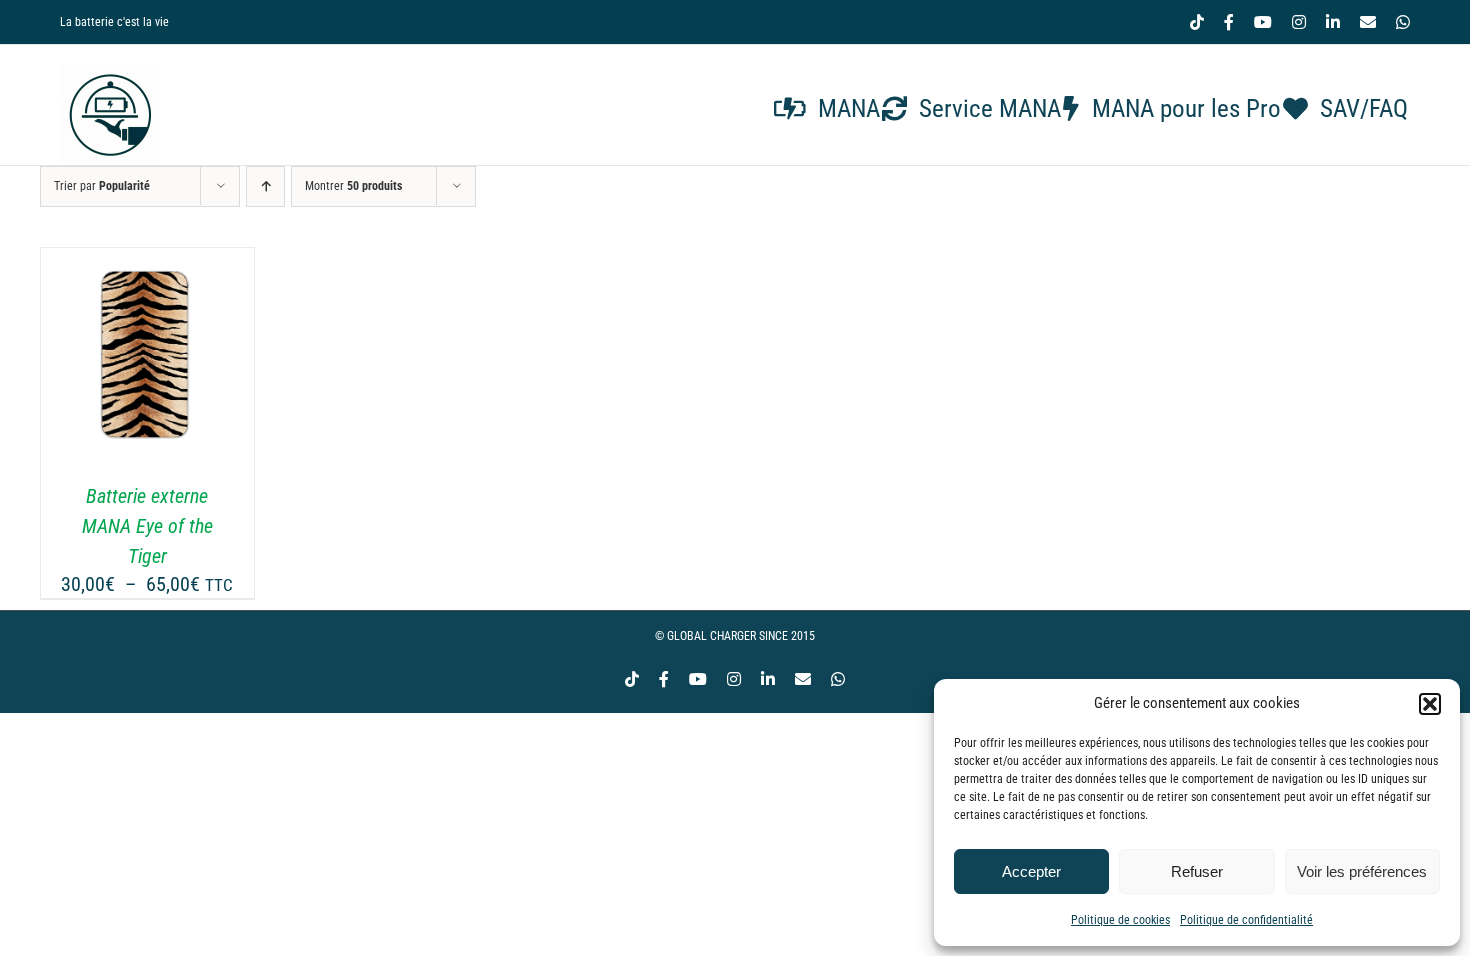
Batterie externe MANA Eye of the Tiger (147, 526)
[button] (1430, 704)
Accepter (1031, 871)
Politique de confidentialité (1246, 920)
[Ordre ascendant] (265, 186)
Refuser (1197, 871)
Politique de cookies (1120, 920)
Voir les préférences (1362, 871)
